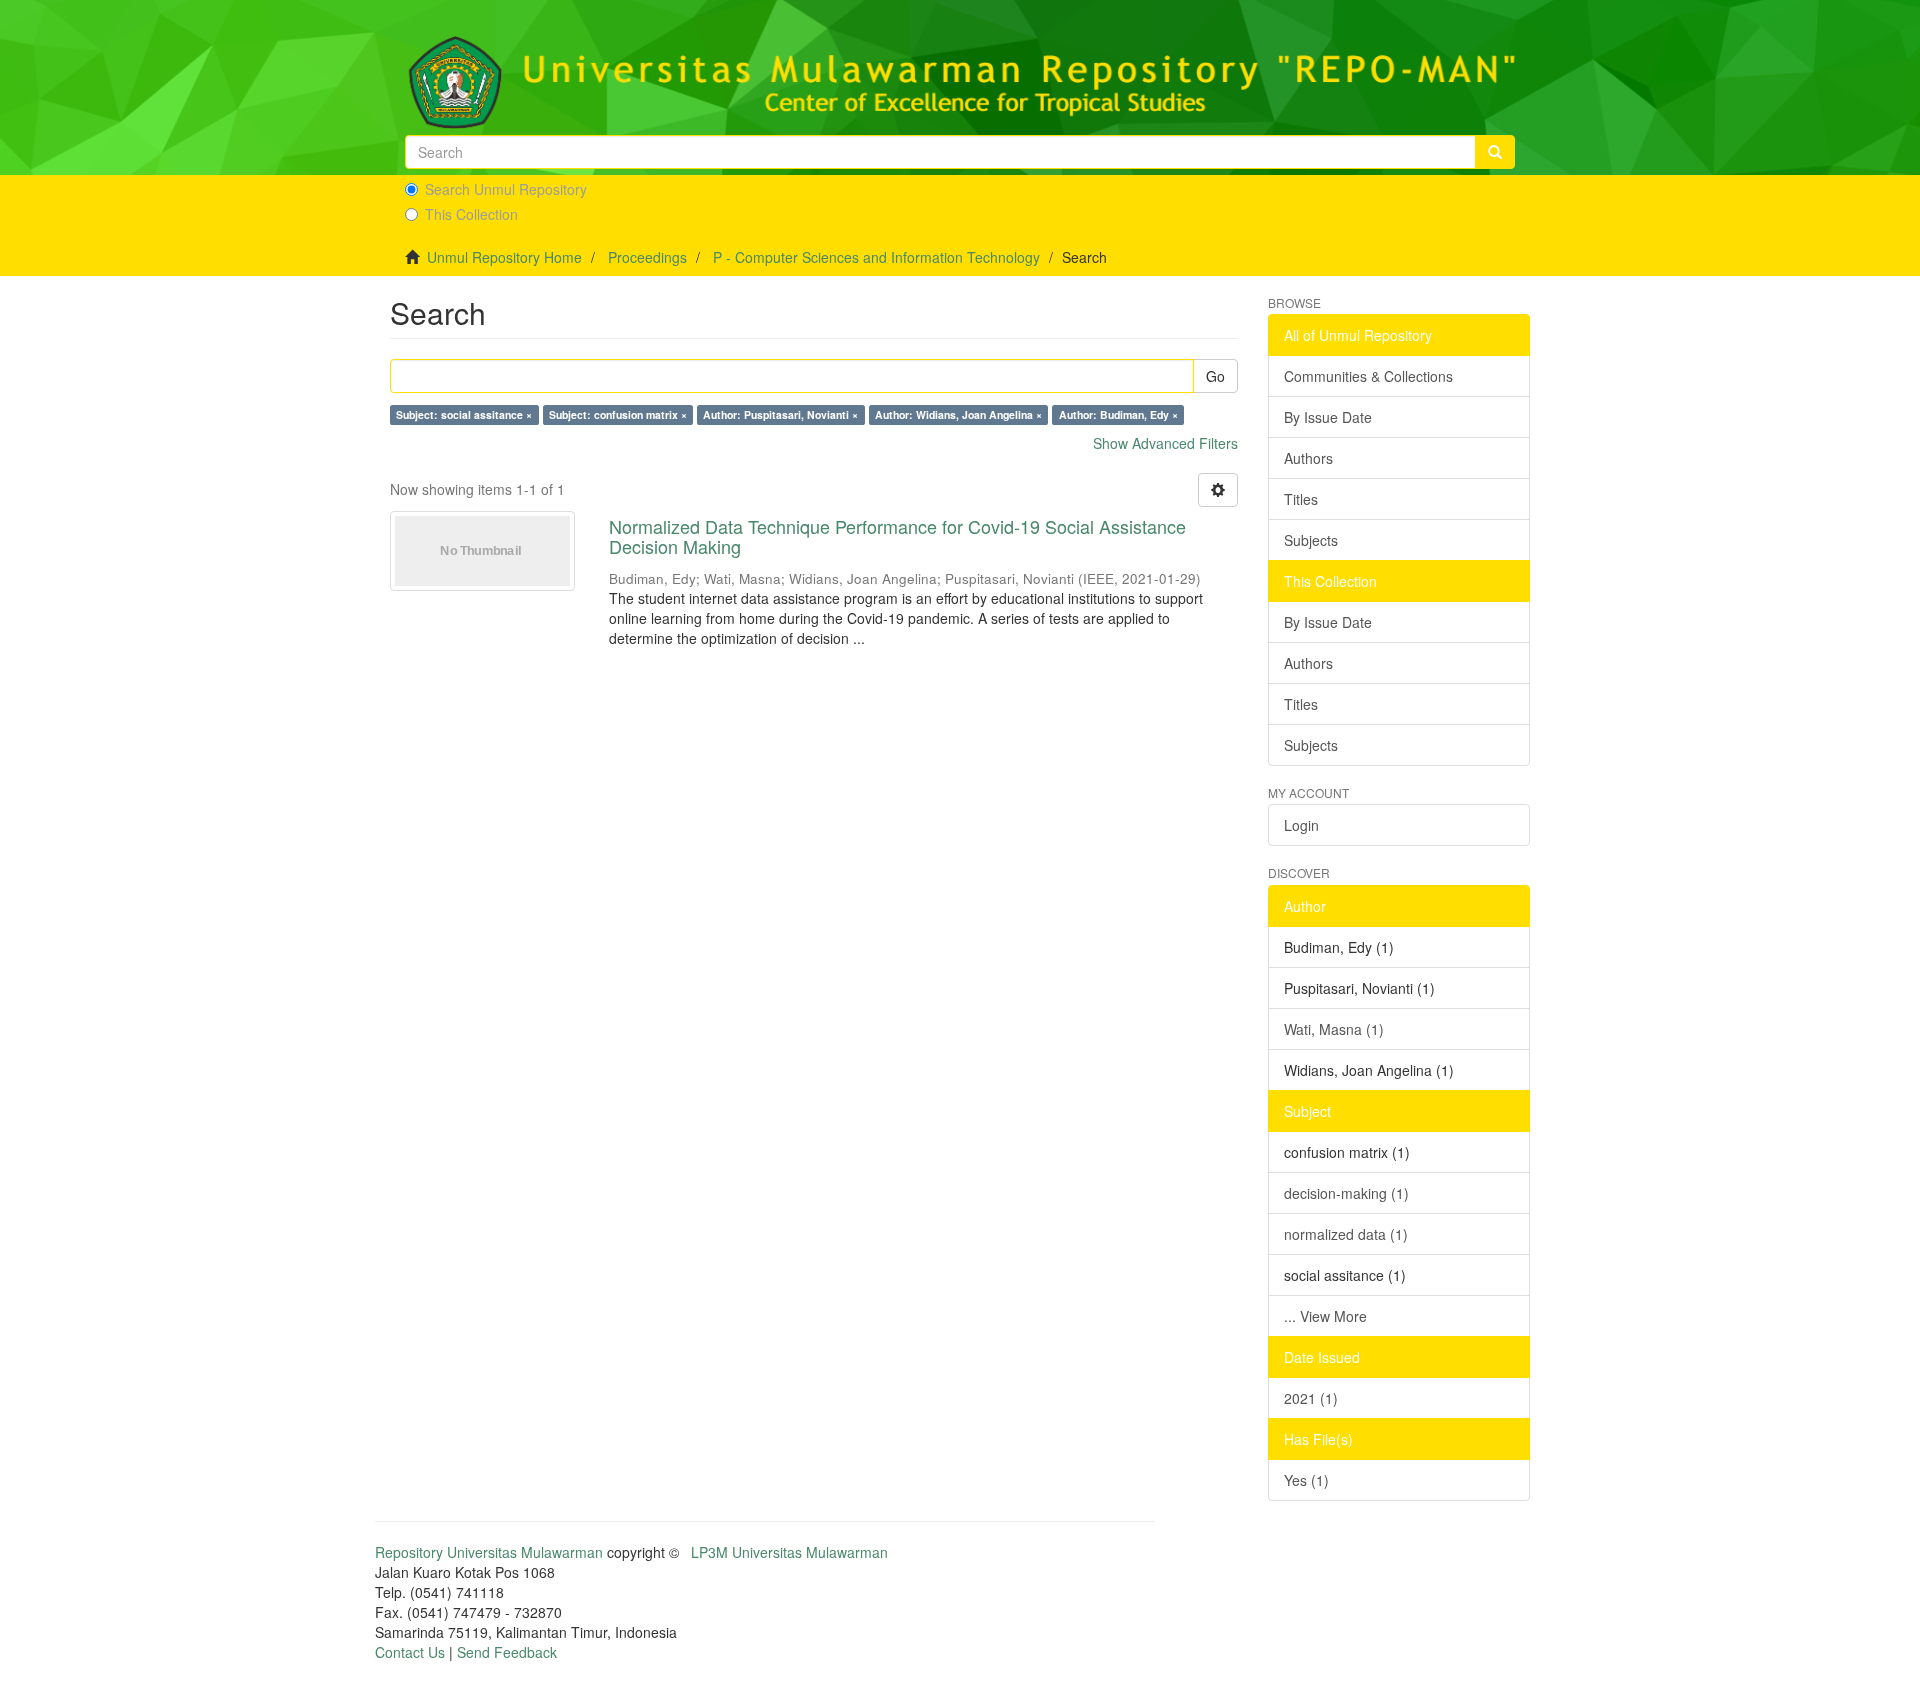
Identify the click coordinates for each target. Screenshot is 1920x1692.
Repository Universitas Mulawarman (489, 1552)
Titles (1301, 499)
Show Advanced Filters (1165, 443)
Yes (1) (1306, 1480)
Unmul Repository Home (504, 257)
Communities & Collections (1368, 376)
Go (1215, 376)
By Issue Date (1328, 417)
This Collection (471, 214)
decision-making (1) (1346, 1193)
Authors (1308, 458)
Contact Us (410, 1652)
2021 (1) (1311, 1398)
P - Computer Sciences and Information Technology (876, 257)
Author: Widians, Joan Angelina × (958, 414)
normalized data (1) (1346, 1234)
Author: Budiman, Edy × (1118, 414)
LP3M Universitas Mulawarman (789, 1552)
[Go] (1495, 152)
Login (1301, 825)
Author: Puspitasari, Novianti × (780, 414)
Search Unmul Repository (506, 189)
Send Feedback (507, 1652)
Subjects (1311, 540)
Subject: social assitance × (464, 414)
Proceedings (647, 257)
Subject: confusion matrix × (618, 414)
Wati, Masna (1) (1334, 1029)
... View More (1325, 1316)
